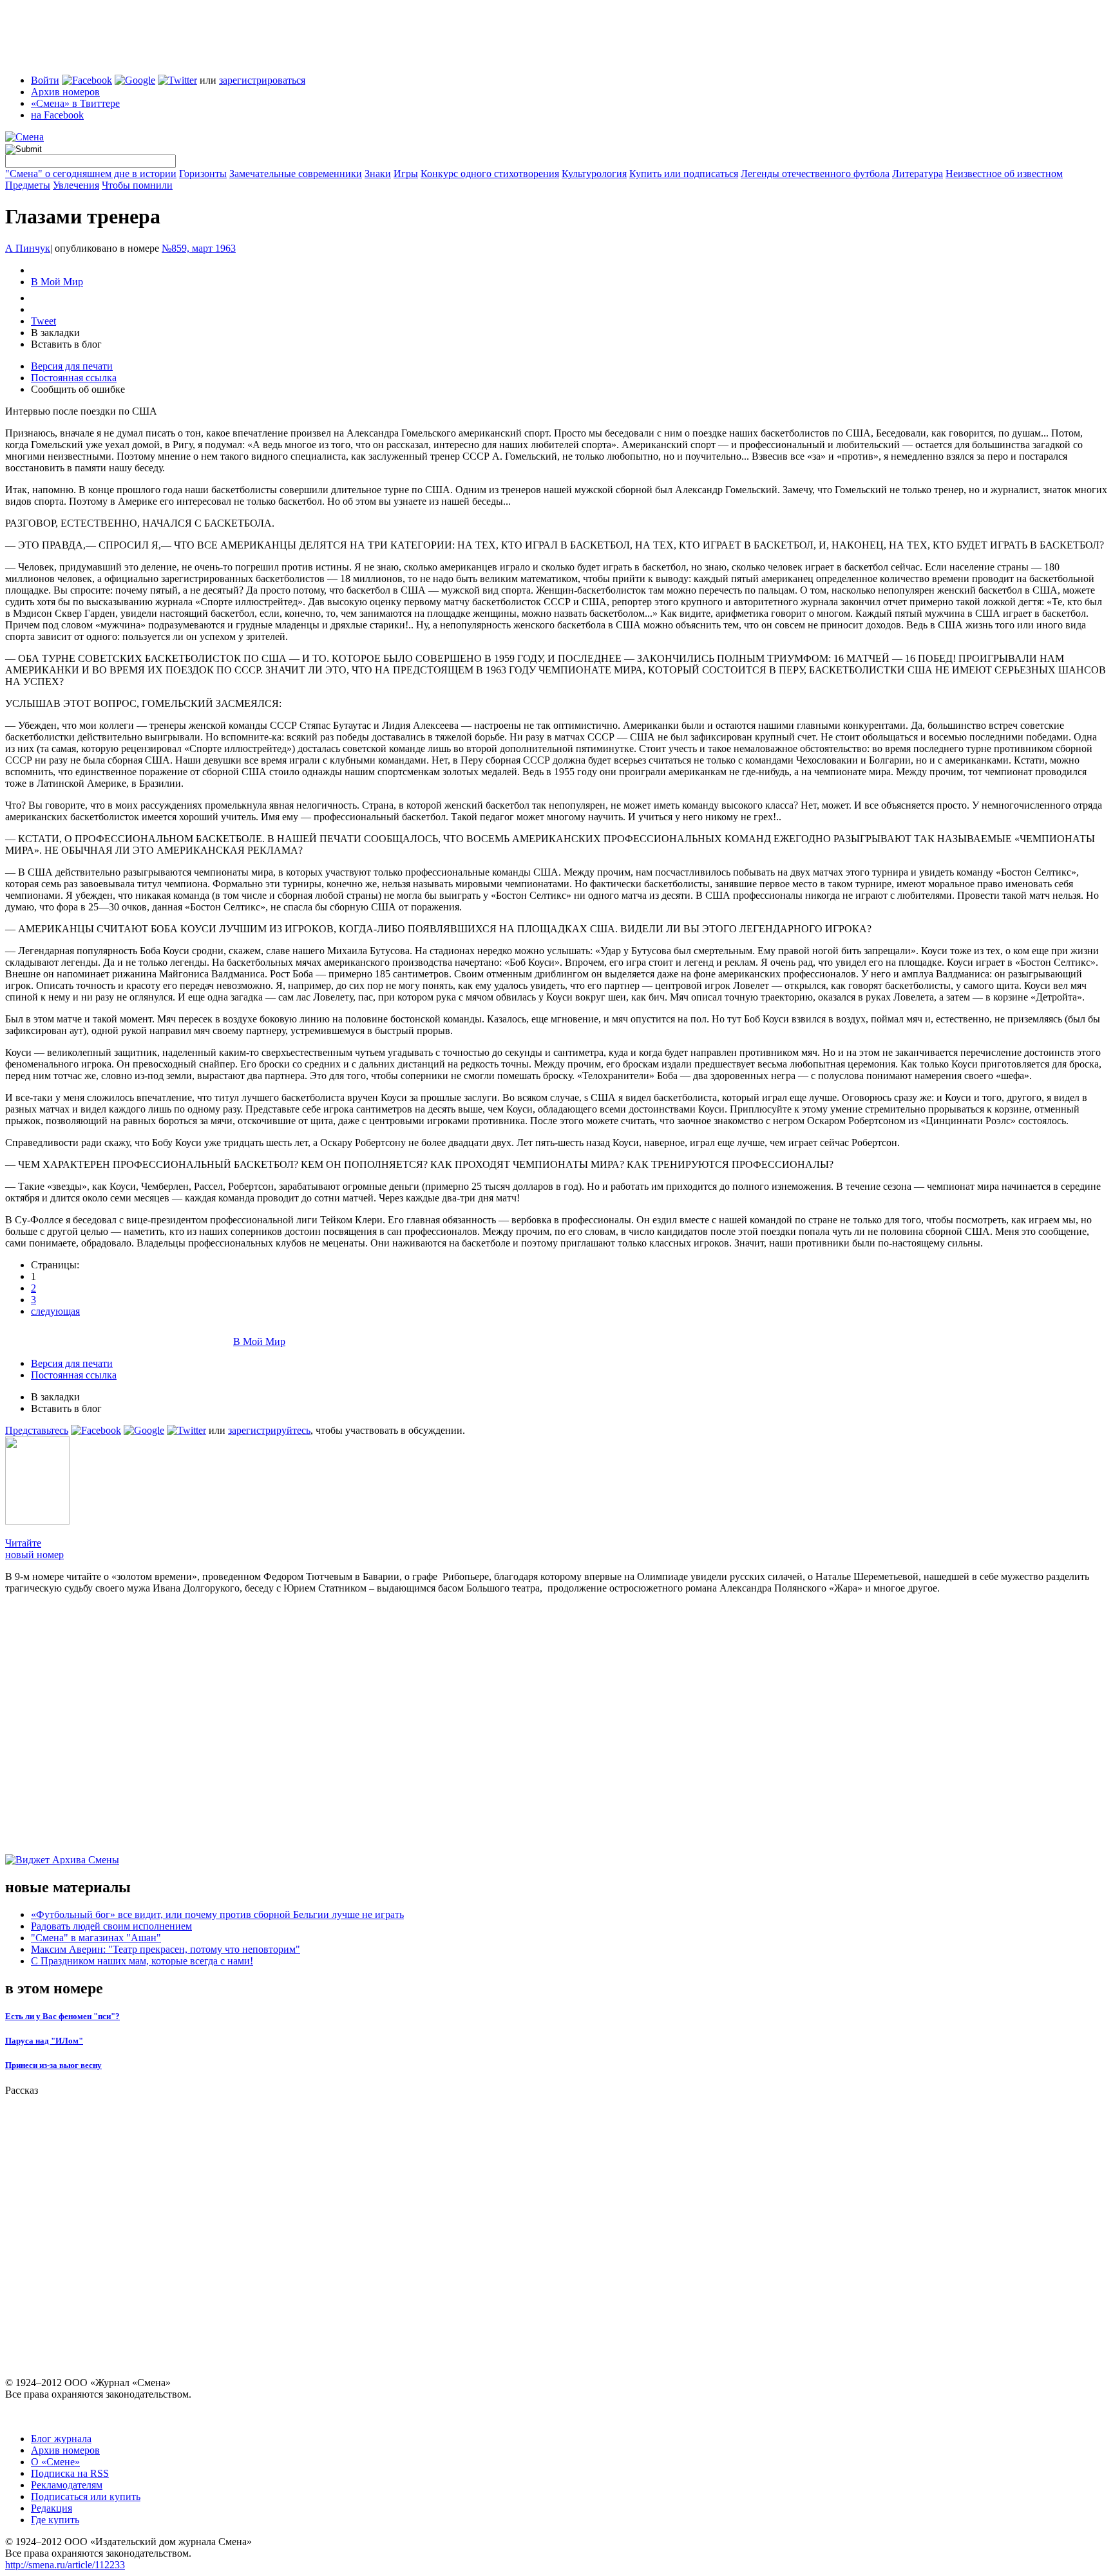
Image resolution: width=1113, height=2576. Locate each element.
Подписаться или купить (86, 2496)
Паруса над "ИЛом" (44, 2041)
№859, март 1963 (199, 248)
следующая (55, 1311)
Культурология (594, 174)
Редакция (52, 2508)
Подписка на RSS (70, 2473)
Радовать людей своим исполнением (111, 1926)
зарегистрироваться (262, 80)
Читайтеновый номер (34, 1549)
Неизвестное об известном (1004, 174)
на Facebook (57, 115)
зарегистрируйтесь (269, 1430)
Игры (406, 174)
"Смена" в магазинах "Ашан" (96, 1938)
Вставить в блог (66, 344)
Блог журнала (61, 2439)
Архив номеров (65, 92)
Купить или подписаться (684, 174)
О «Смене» (55, 2462)
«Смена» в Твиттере (75, 103)
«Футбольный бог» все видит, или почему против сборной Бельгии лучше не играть (217, 1914)
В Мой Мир (57, 282)
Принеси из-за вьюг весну (53, 2065)
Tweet (43, 321)
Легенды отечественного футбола (815, 174)
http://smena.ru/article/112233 (65, 2565)
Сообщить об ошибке (78, 389)
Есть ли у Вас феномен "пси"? (62, 2016)
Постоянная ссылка (74, 378)
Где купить (55, 2520)
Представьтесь (37, 1430)
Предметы (28, 185)
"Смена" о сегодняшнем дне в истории (91, 174)
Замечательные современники (296, 174)
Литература (918, 174)
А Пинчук (28, 248)
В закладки (55, 333)
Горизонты (203, 174)
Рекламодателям (67, 2485)
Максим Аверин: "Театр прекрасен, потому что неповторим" (166, 1949)
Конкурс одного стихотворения (490, 174)
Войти (45, 80)
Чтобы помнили (137, 185)
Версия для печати (72, 366)
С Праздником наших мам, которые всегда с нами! (142, 1961)
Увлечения (76, 185)
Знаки (378, 174)
